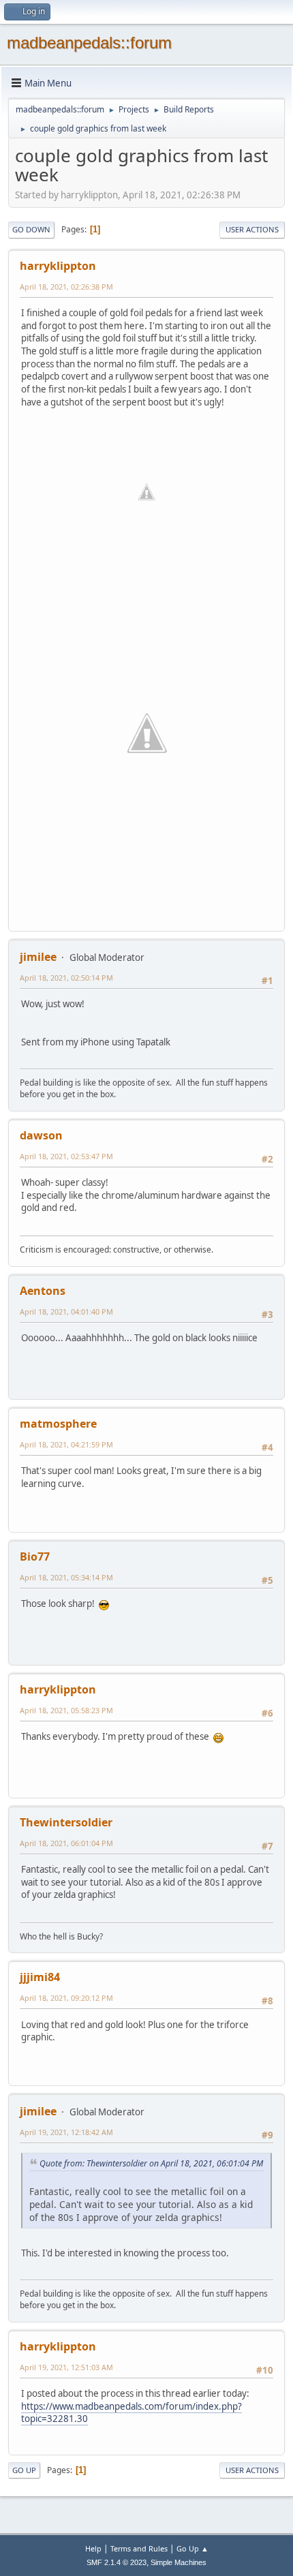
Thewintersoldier (66, 1822)
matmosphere (58, 1424)
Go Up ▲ (192, 2548)
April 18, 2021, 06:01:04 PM (66, 1843)
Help (93, 2548)
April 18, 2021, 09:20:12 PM (66, 1998)
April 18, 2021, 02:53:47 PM (66, 1156)
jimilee (38, 957)
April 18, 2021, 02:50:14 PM (66, 978)
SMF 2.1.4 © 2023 (117, 2562)
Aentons (43, 1291)
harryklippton (58, 266)
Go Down (31, 229)
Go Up (24, 2470)
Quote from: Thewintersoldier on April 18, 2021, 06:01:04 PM (151, 2163)
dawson (41, 1135)
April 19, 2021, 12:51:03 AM (66, 2367)
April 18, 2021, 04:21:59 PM (66, 1444)
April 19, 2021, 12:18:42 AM (66, 2132)
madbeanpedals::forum (89, 43)
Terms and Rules (139, 2548)
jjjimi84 (40, 1977)
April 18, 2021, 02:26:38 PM (66, 287)
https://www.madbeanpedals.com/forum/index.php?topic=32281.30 (132, 2413)
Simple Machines (179, 2562)
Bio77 (35, 1557)
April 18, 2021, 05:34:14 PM (66, 1577)
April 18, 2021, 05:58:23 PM (66, 1710)
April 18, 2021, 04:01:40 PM (66, 1312)
